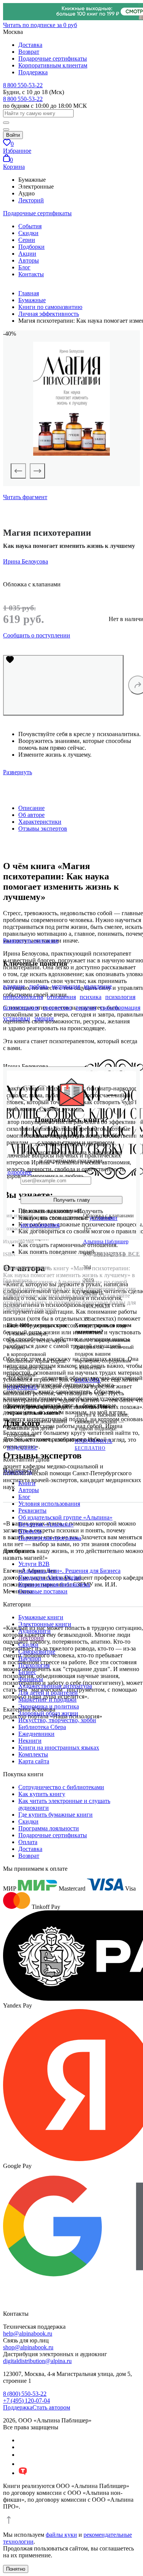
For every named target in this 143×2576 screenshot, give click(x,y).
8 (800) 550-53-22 (25, 2394)
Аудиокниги (35, 1631)
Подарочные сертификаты (53, 58)
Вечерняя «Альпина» (46, 1524)
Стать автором (51, 2407)
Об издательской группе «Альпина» (65, 1517)
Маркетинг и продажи (47, 1699)
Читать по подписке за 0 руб (40, 25)
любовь (38, 986)
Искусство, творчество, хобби (57, 1720)
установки (17, 1018)
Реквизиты (32, 1511)
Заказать (88, 1380)
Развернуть (18, 772)
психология (120, 997)
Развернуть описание (31, 941)
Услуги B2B (34, 1564)
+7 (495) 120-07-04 (27, 2401)
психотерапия (21, 1008)
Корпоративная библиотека (54, 1584)
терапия (86, 1008)
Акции (27, 254)
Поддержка (33, 72)
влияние (14, 986)
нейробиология (23, 997)
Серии (27, 240)
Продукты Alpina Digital (50, 1578)
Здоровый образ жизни (48, 1713)
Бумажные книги (41, 1617)
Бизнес (27, 1672)
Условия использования (49, 1504)
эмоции (44, 1018)
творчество (57, 1008)
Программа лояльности (49, 1828)
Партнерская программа (50, 1538)
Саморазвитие (37, 1651)
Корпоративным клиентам (53, 65)
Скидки (28, 233)
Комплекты (33, 1754)
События (30, 226)
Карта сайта (34, 1761)
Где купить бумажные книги (55, 1815)
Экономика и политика (49, 1706)
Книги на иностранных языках (59, 1747)
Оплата (28, 1842)
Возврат (29, 52)
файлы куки (61, 2535)
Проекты (30, 1531)
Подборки (31, 247)
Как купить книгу (42, 1794)
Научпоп (30, 1658)
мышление (98, 986)
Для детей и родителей (48, 1693)
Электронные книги (45, 1624)
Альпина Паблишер (106, 1242)
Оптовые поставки (43, 1591)
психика (91, 997)
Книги (27, 1483)
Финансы (31, 1679)
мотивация (66, 986)
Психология (34, 1665)
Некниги (30, 1741)
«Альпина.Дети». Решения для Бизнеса (69, 1571)
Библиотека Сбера (42, 1727)
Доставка (30, 45)
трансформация (120, 1008)
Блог (24, 267)
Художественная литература (55, 1686)
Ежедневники (36, 1734)
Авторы (29, 260)
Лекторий (31, 200)
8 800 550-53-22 (23, 85)
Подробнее (22, 1388)
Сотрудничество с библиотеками (61, 1787)
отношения (61, 997)
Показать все (117, 1254)
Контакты (31, 274)
